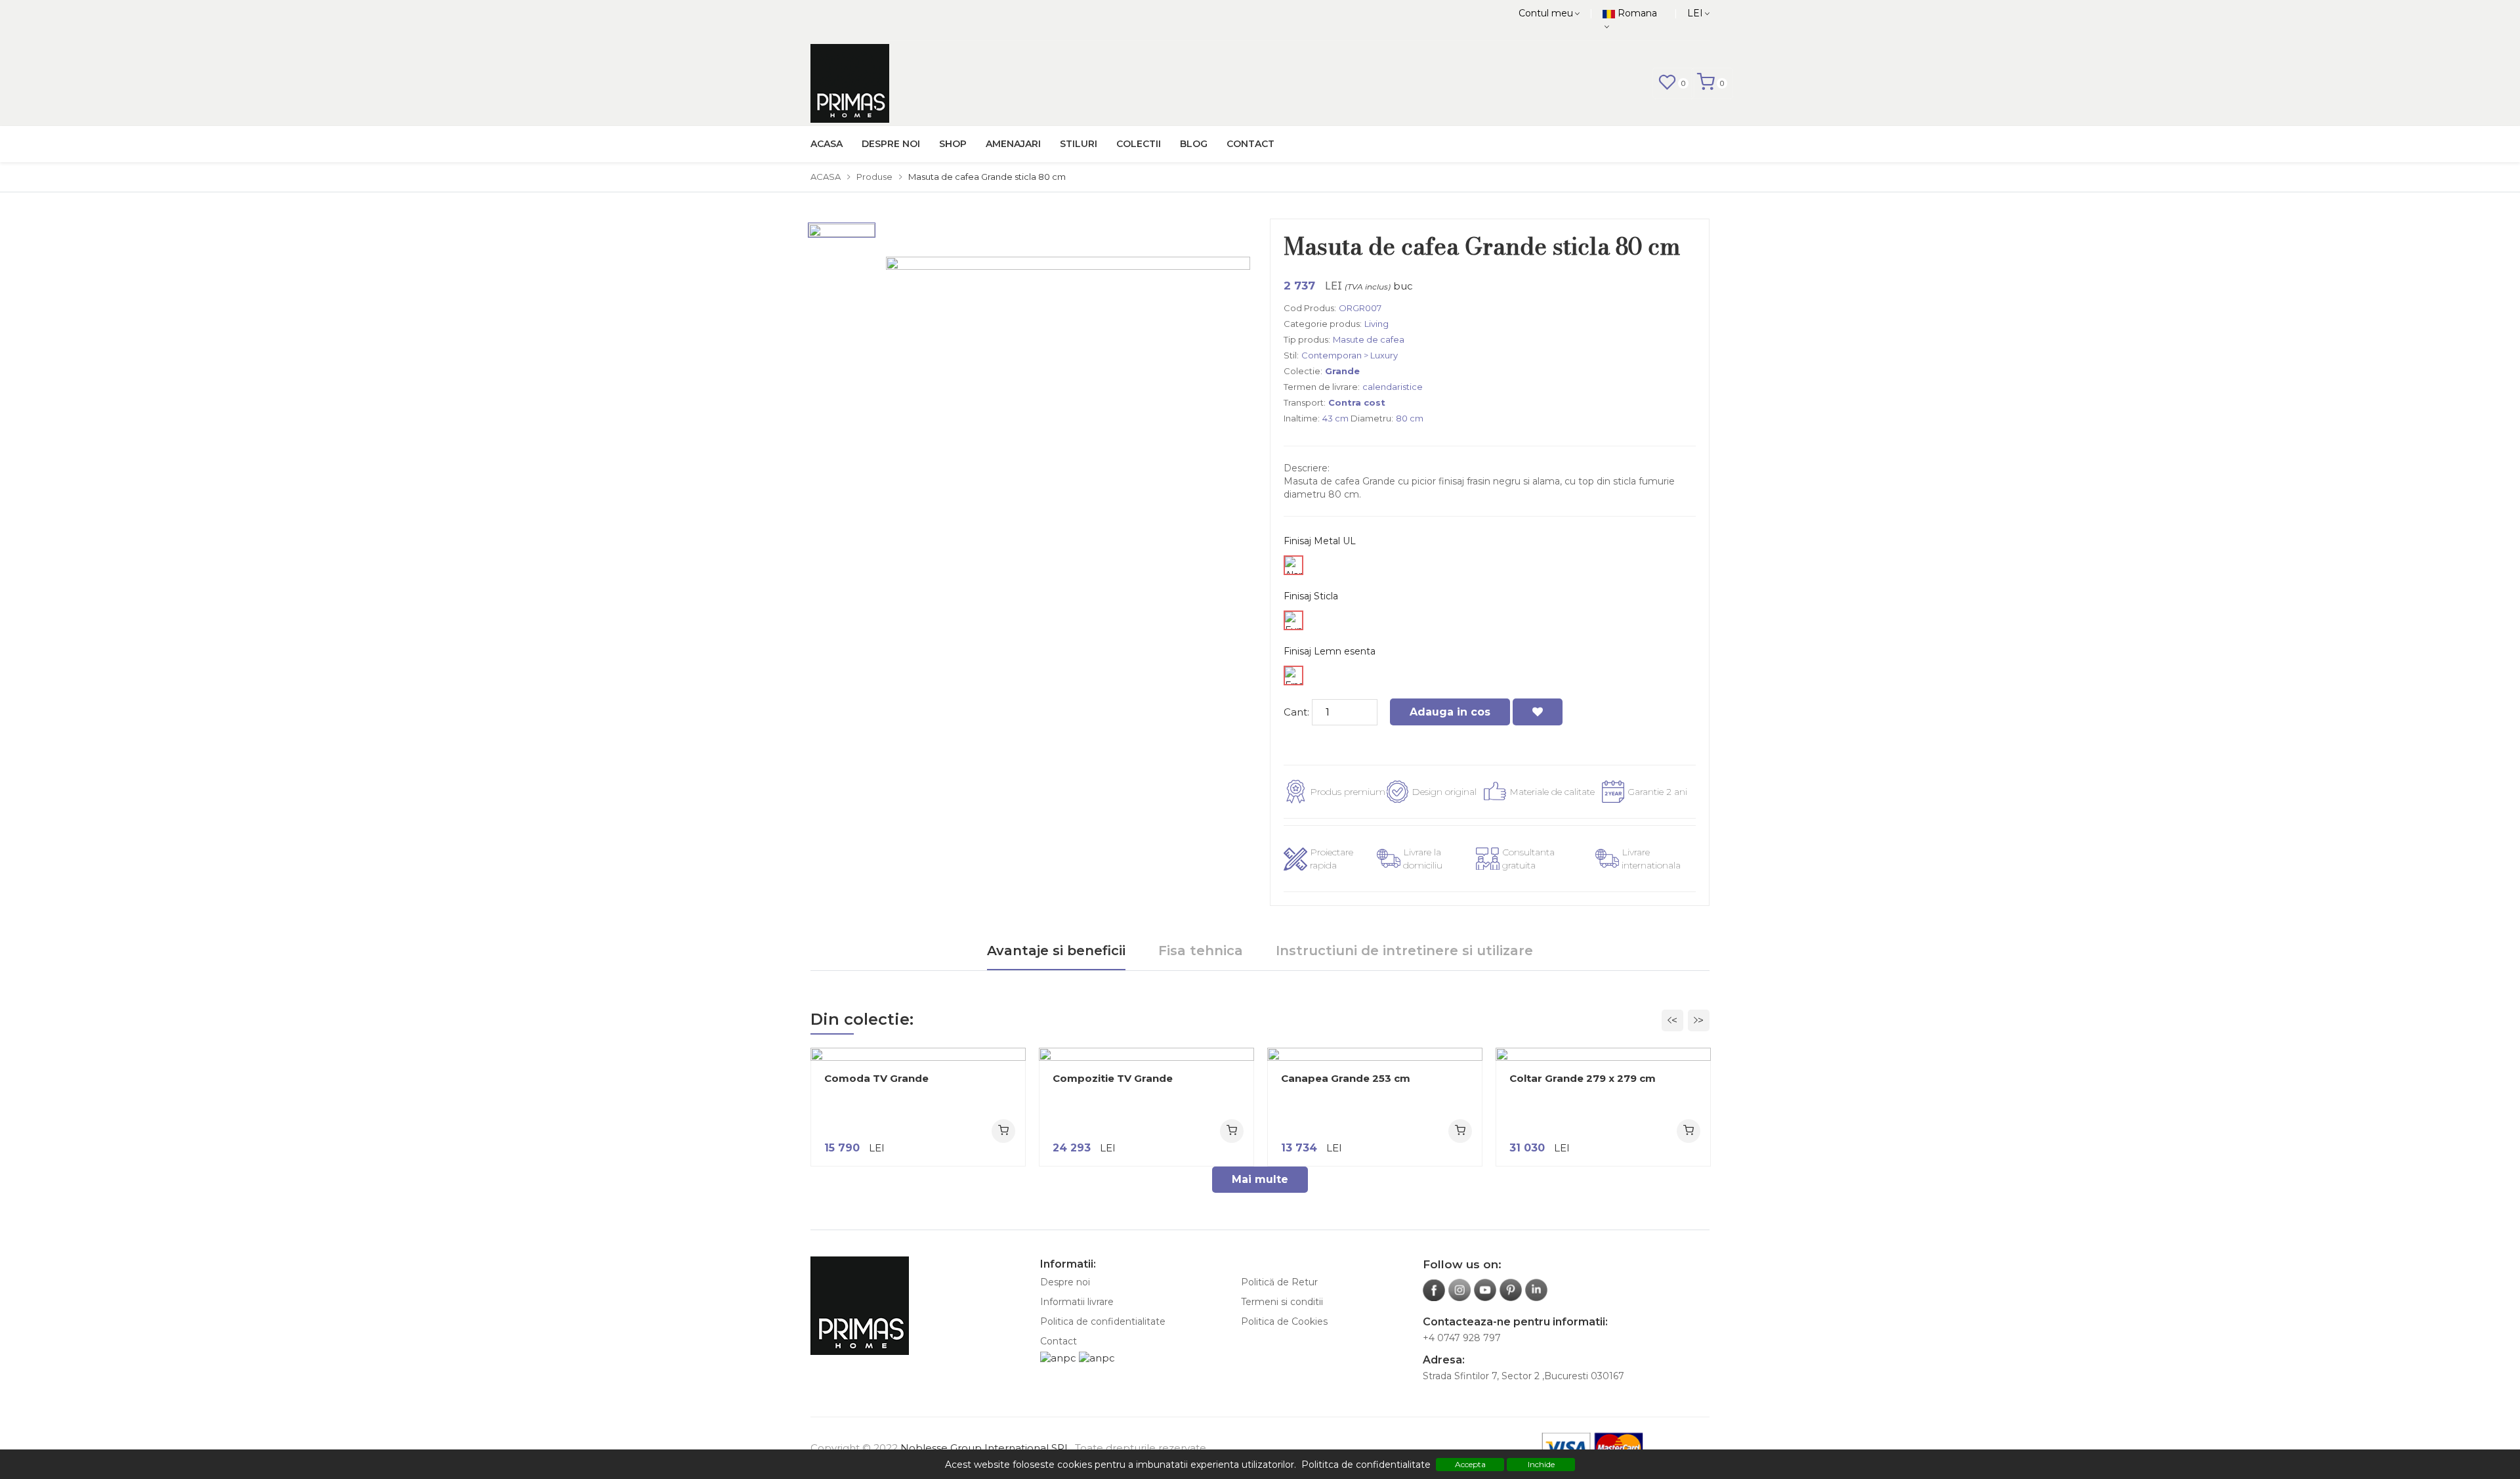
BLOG (1194, 144)
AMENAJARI (1013, 144)
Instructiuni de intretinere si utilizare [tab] (1404, 951)
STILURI (1079, 144)
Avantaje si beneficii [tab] (1056, 951)
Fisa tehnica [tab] (1201, 951)
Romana (1636, 13)
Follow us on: (1462, 1264)
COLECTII (1139, 144)
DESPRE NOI (891, 144)
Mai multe (1260, 1179)
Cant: (1296, 712)
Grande (1342, 371)
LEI (1695, 13)
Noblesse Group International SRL (985, 1448)
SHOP (953, 144)
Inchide (1541, 1464)
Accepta (1470, 1464)
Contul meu (1546, 13)
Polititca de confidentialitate (1366, 1465)
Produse (874, 177)
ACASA (827, 144)
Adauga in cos (1450, 712)
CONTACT (1250, 144)
